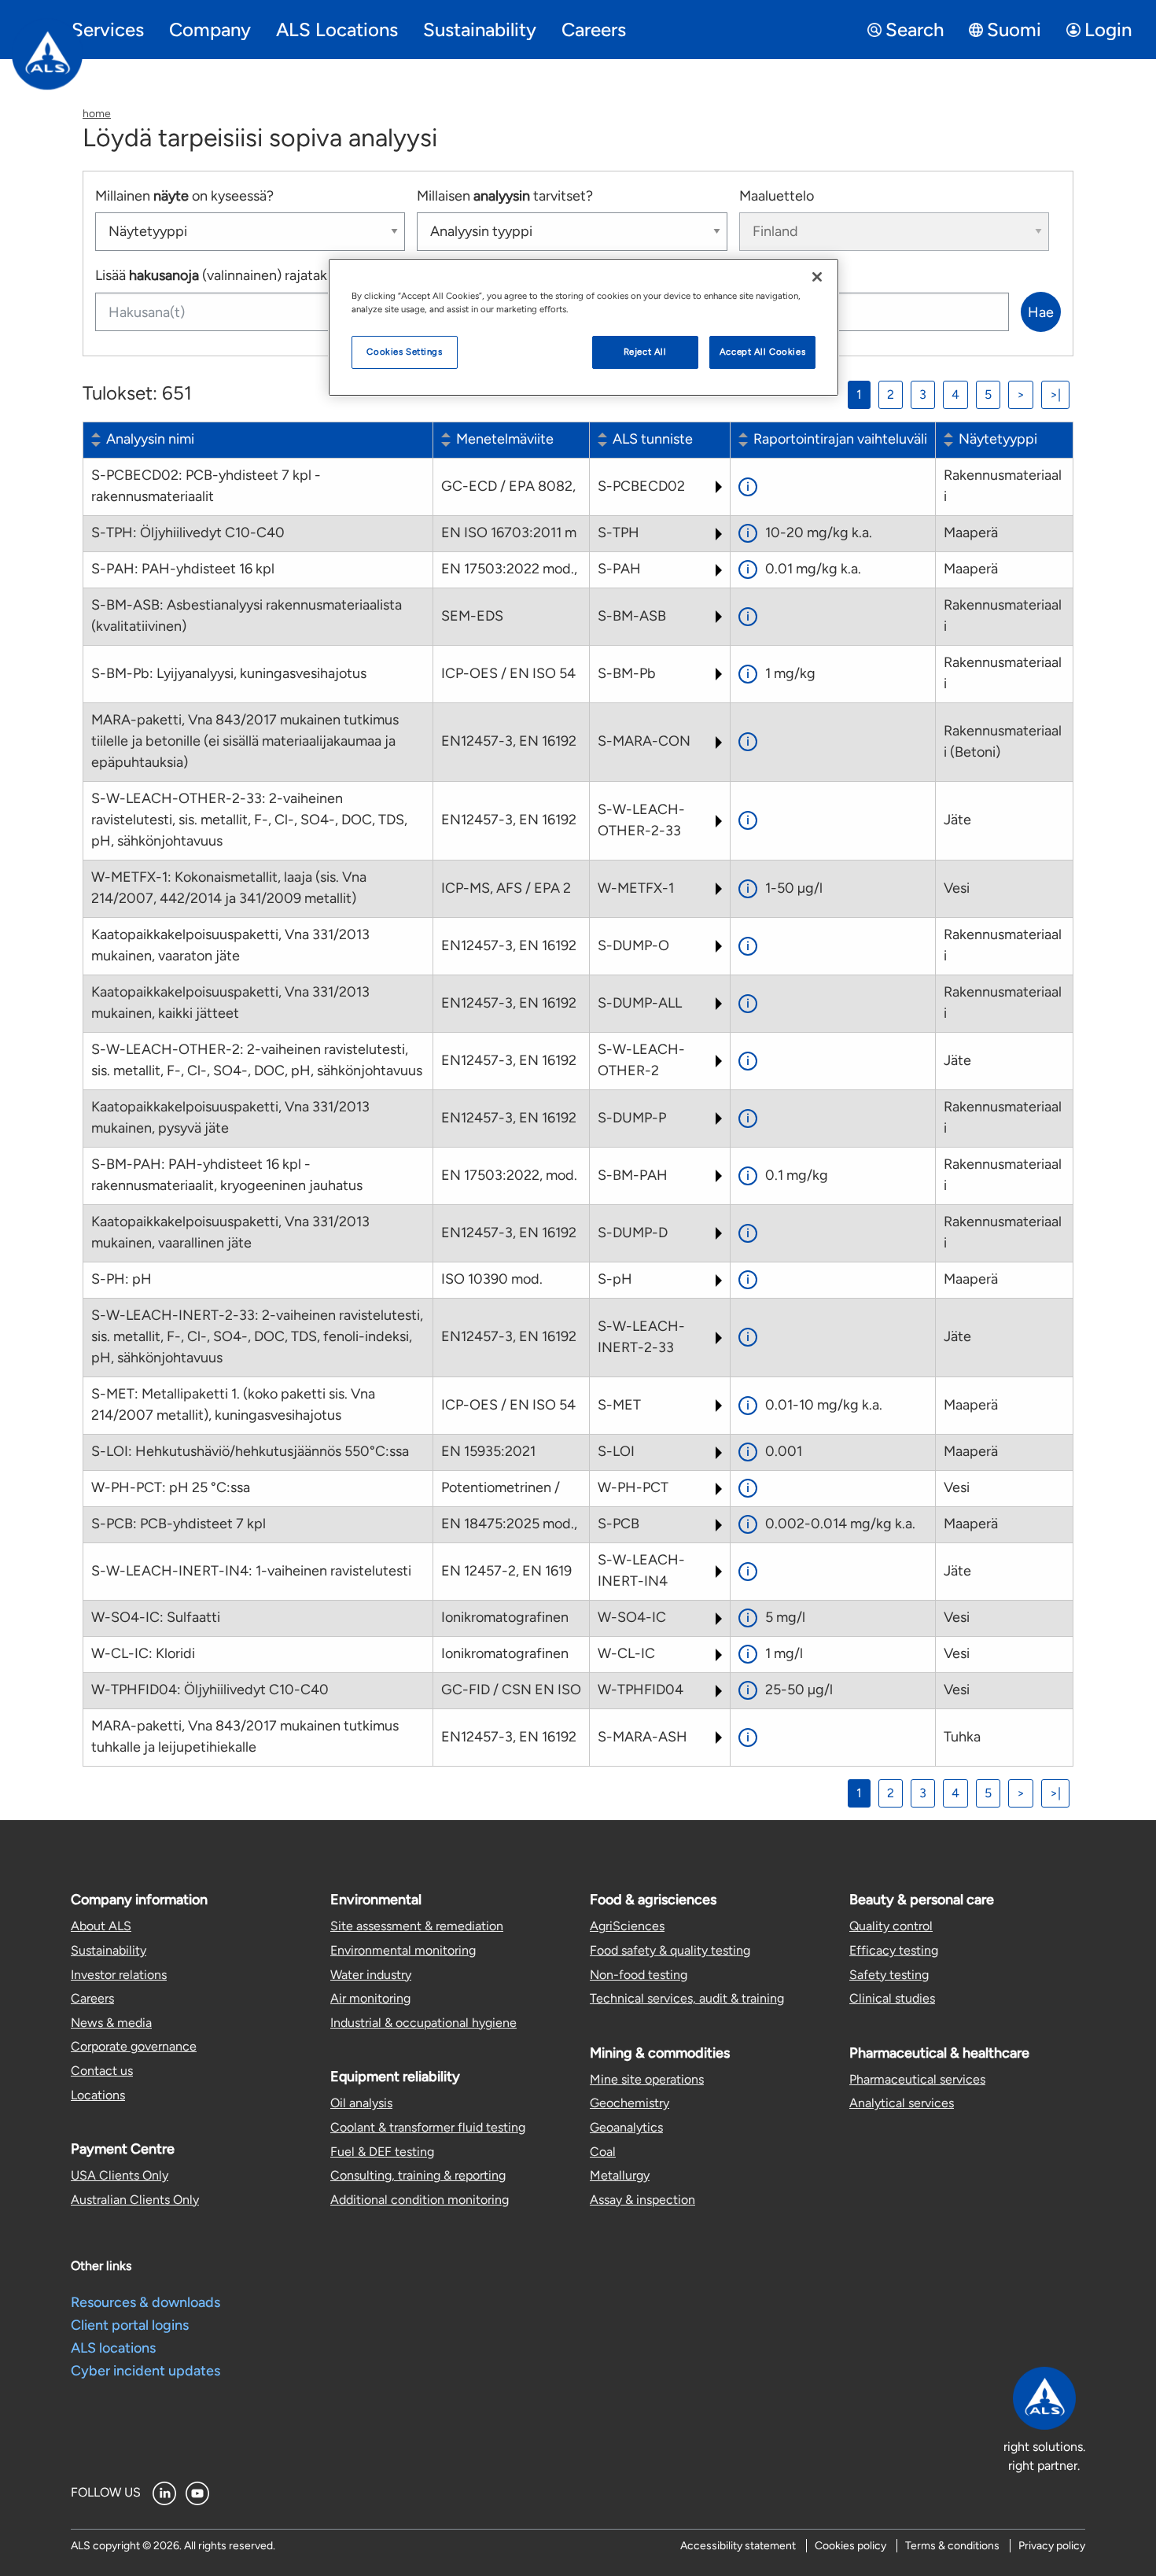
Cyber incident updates (145, 2371)
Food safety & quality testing (670, 1950)
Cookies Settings (404, 352)
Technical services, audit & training (687, 1998)
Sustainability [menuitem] (480, 29)
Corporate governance (134, 2046)
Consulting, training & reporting (418, 2175)
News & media (111, 2023)
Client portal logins (130, 2325)
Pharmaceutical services (917, 2079)
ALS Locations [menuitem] (337, 29)
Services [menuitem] (108, 29)
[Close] (817, 277)
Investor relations (119, 1975)
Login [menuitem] (1108, 29)
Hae (1041, 312)
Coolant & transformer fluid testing (428, 2127)
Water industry (371, 1975)
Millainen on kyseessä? (184, 196)
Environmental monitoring (403, 1950)
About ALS (101, 1926)
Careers (92, 1998)
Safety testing (889, 1975)
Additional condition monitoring (420, 2200)
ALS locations (113, 2348)
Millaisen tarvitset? (505, 196)
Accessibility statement (738, 2546)
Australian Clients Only (135, 2200)
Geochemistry (630, 2103)
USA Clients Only (120, 2175)
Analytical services (902, 2103)
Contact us (102, 2071)
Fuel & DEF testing (382, 2152)
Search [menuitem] (915, 29)
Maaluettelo (777, 196)
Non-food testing (639, 1975)
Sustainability (109, 1950)
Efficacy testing (894, 1950)
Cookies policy (850, 2546)
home (97, 114)
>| (1055, 394)
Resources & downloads (145, 2302)
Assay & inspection (642, 2200)
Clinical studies (892, 1998)
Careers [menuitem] (594, 29)
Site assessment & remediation (417, 1926)
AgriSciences (627, 1926)
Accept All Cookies (762, 352)
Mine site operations (647, 2079)
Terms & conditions (952, 2546)
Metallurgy (620, 2175)
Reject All (645, 352)
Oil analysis (361, 2103)
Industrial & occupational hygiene (423, 2023)
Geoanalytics (626, 2127)
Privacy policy (1052, 2546)
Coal (603, 2152)
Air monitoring (370, 1998)
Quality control (891, 1926)
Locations (98, 2095)
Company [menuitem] (210, 29)
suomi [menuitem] (1014, 29)
